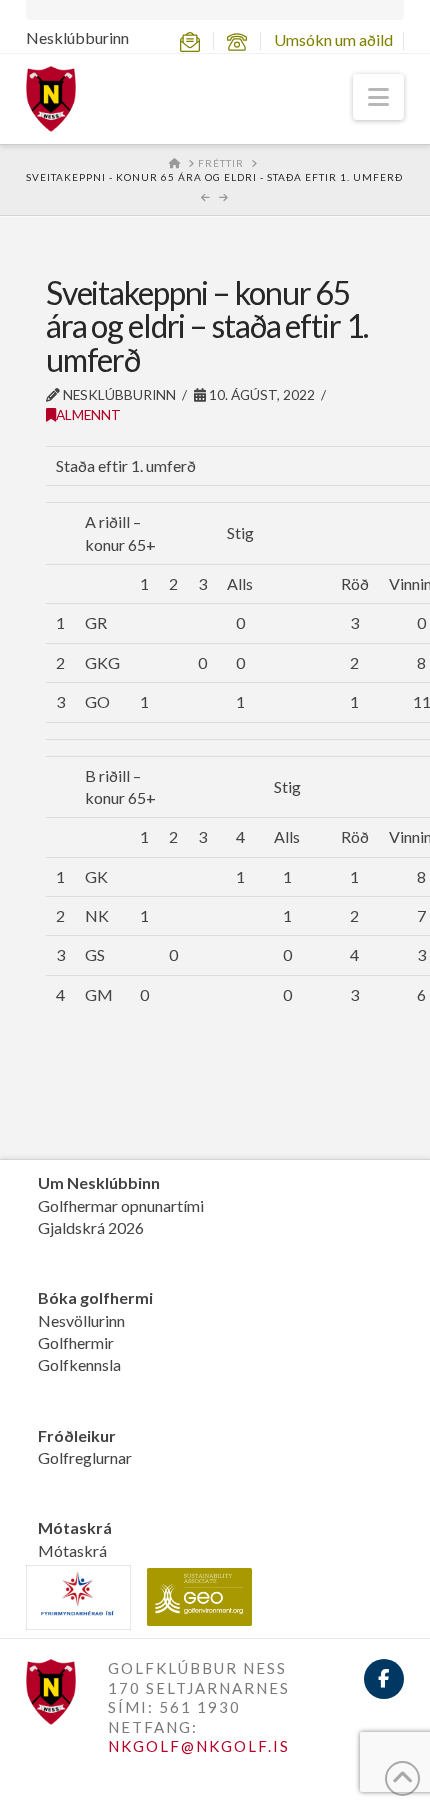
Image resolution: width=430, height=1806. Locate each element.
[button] (378, 97)
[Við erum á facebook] (384, 1679)
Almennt (88, 414)
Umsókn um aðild (333, 39)
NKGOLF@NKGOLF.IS (199, 1746)
